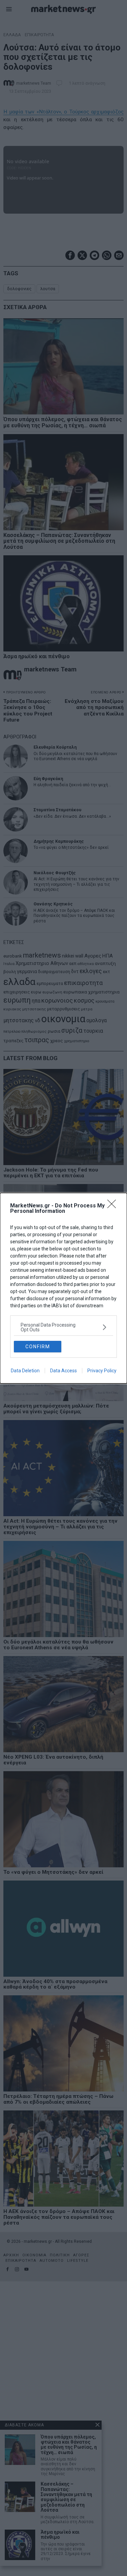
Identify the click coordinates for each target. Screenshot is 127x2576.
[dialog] (63, 1288)
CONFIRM (38, 1347)
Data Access (63, 1371)
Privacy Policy (102, 1371)
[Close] (114, 1206)
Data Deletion (25, 1371)
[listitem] (63, 1327)
